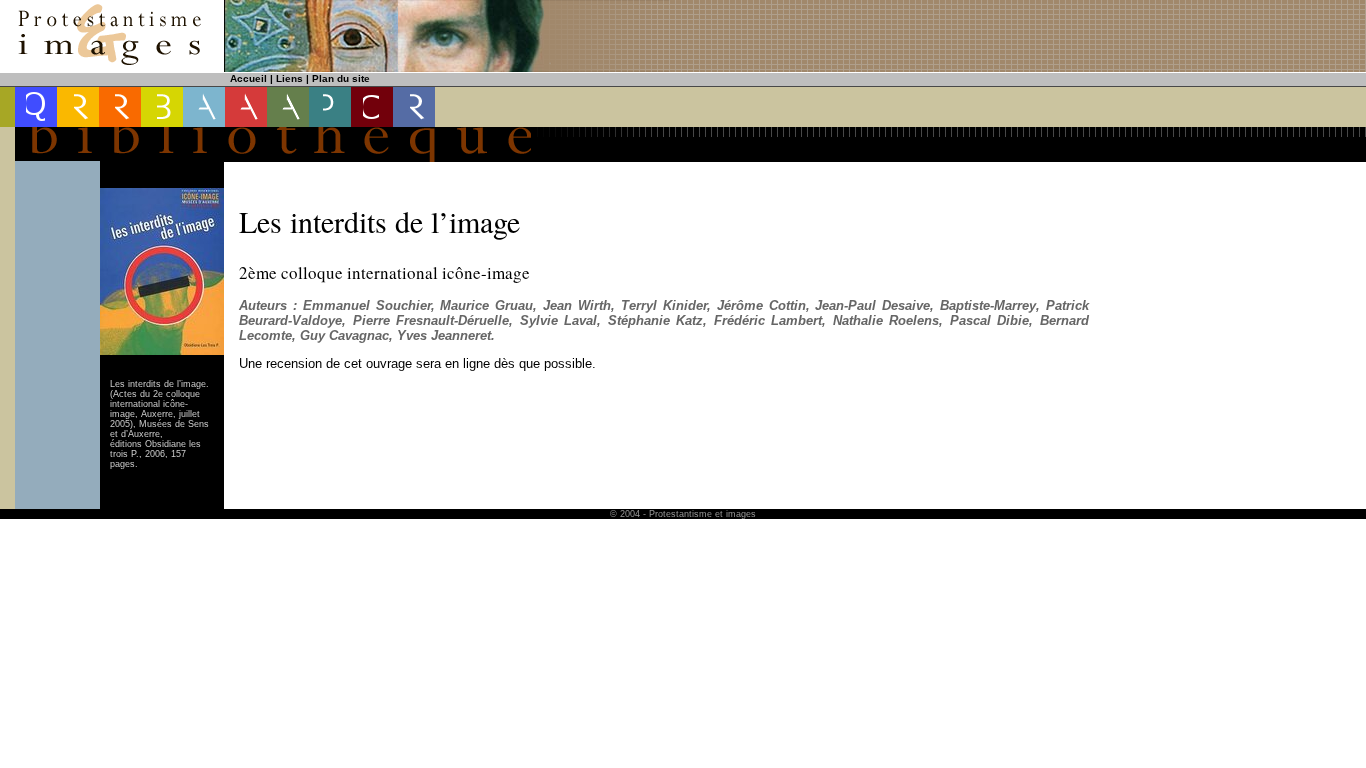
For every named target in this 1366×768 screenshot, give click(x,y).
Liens (289, 78)
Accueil (248, 78)
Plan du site (341, 78)
